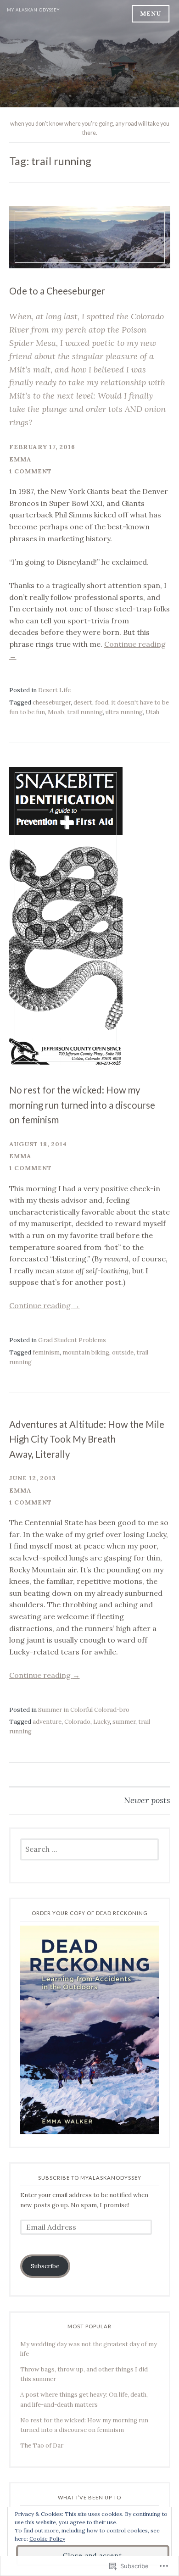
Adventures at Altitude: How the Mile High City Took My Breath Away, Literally (87, 1439)
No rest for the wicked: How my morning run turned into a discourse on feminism (82, 1105)
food (102, 702)
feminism (46, 1352)
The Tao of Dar (42, 2446)
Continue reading (45, 1305)
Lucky (101, 1722)
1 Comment (31, 471)
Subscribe (45, 2266)
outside (123, 1352)
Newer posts (147, 1800)
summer (124, 1722)
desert (83, 702)
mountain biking (86, 1352)
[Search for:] (90, 1850)
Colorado (77, 1722)
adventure (47, 1722)
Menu (151, 14)
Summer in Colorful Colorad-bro (84, 1710)
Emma (20, 459)
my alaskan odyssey (33, 10)
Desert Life (54, 690)
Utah (152, 712)
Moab (56, 712)
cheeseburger (52, 702)
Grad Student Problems (72, 1340)
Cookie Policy (47, 2539)
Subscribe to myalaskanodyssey (90, 2178)
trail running (85, 712)
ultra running (124, 712)
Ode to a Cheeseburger (57, 291)
